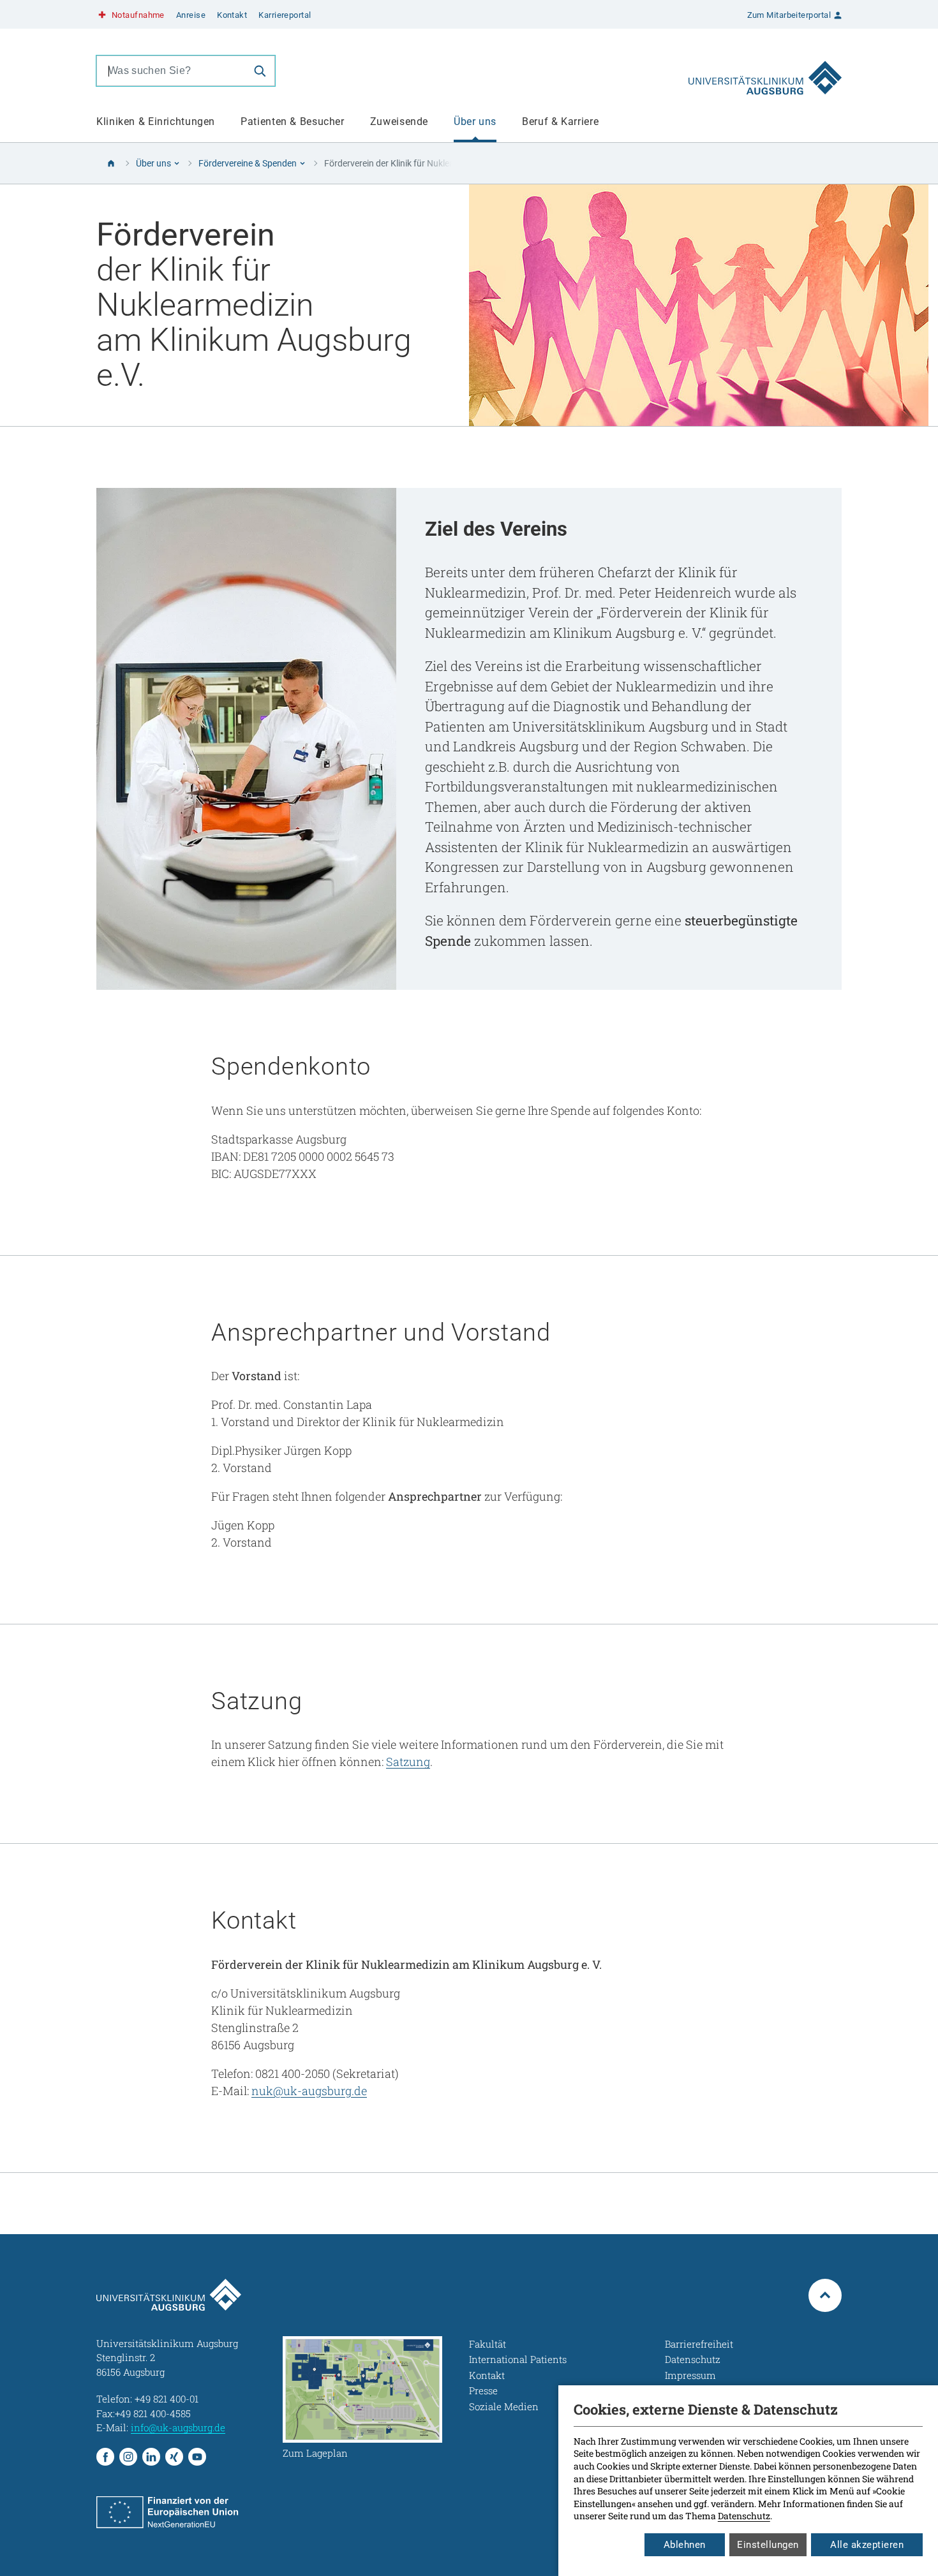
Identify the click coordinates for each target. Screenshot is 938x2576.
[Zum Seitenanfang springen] (825, 2295)
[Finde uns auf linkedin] (151, 2457)
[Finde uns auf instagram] (128, 2457)
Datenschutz (744, 2516)
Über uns (475, 121)
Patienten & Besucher (293, 121)
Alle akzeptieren (867, 2545)
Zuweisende (399, 121)
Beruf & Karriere (560, 121)
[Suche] (260, 71)
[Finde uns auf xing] (174, 2457)
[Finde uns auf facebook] (105, 2457)
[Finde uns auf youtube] (197, 2457)
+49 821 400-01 (167, 2399)
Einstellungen (768, 2545)
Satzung (408, 1762)
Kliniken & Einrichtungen (156, 121)
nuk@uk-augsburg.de (309, 2091)
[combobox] (171, 71)
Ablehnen (685, 2545)
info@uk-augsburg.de (178, 2427)
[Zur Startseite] (765, 71)
